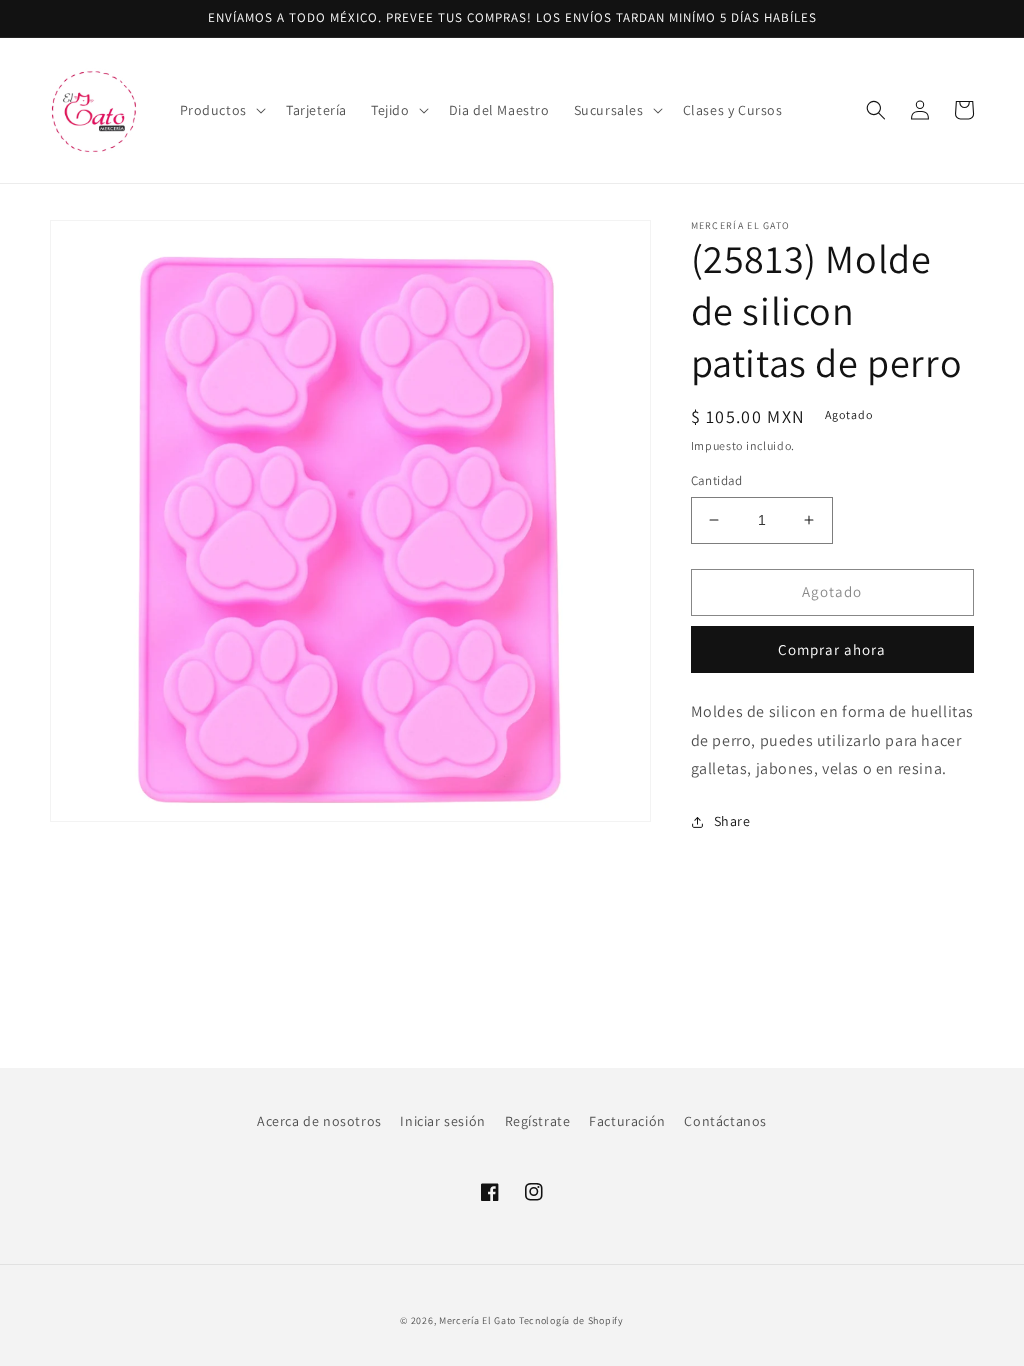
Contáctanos (725, 1121)
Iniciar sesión (442, 1121)
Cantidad (717, 480)
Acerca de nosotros (319, 1121)
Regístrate (538, 1121)
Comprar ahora (832, 649)
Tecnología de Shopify (571, 1320)
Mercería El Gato (477, 1320)
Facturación (627, 1121)
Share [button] (732, 821)
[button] (221, 110)
